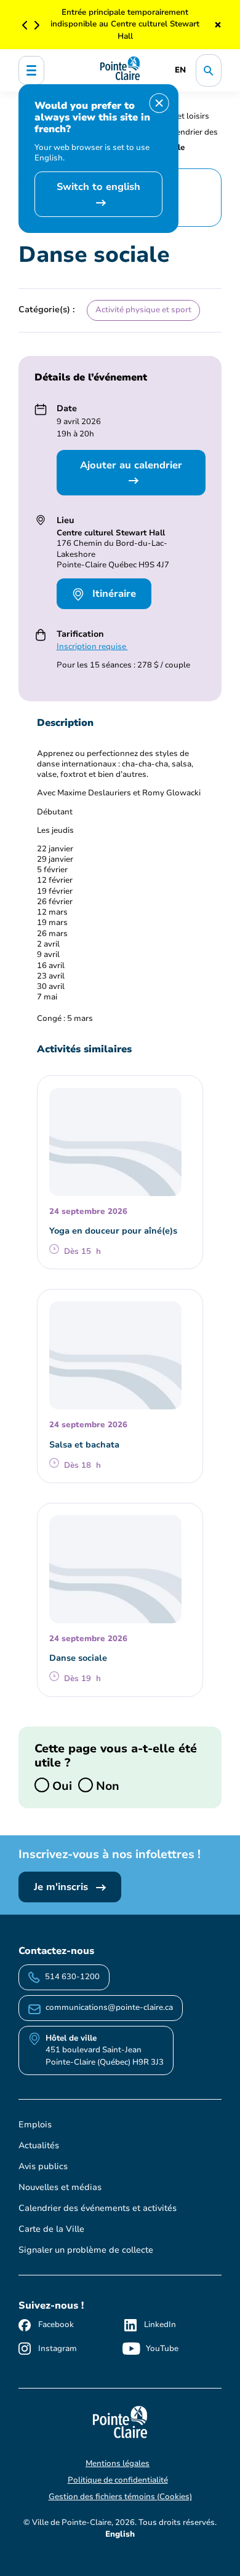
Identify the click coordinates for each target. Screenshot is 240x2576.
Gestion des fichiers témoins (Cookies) (120, 2497)
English (120, 2534)
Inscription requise (92, 647)
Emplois (35, 2125)
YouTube (162, 2349)
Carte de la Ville (51, 2229)
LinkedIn (160, 2325)
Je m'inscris (62, 1887)
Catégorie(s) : (47, 309)
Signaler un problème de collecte (86, 2250)
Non (106, 1785)
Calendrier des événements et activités (98, 2208)
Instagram (58, 2349)
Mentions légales (118, 2464)
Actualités (39, 2145)
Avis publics (43, 2166)
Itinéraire (113, 594)
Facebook (56, 2325)
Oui (61, 1785)
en (180, 70)
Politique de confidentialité (118, 2480)
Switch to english (98, 187)
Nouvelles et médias (60, 2187)
